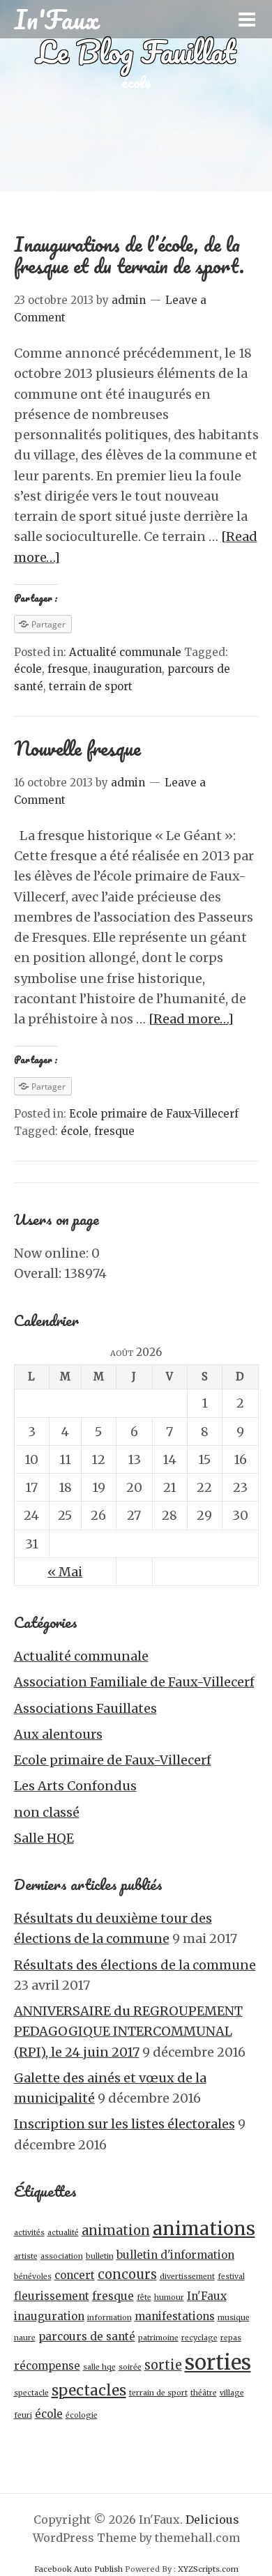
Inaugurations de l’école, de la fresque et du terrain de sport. (129, 255)
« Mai (65, 1572)
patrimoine (158, 2338)
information (109, 2318)
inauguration (128, 669)
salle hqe (99, 2367)
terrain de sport (91, 686)
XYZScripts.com (208, 2569)
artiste (26, 2256)
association (62, 2256)
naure (25, 2338)
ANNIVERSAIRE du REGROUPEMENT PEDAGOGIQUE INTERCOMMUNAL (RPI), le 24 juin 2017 (128, 2032)
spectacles (89, 2391)
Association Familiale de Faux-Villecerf (134, 1682)
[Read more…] (191, 1019)
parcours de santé (87, 2337)
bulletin (100, 2256)
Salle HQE (44, 1838)
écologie (82, 2415)
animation (116, 2231)
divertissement (187, 2277)
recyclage (199, 2338)
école (28, 669)
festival (231, 2277)
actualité (63, 2233)
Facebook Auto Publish (78, 2569)
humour (169, 2297)
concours (127, 2274)
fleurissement (52, 2296)
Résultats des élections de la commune (135, 1965)
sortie (163, 2365)
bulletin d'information (175, 2255)
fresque (68, 669)
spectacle (31, 2393)
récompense (47, 2366)
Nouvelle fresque (77, 748)
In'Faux (207, 2296)
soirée (130, 2367)
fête (144, 2297)
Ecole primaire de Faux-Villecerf (154, 1114)
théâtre (204, 2393)
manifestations (175, 2316)
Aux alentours (58, 1734)
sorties (218, 2362)
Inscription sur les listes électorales (124, 2124)
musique (234, 2318)
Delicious (212, 2520)
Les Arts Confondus (75, 1786)
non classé (47, 1812)
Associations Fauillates (85, 1708)
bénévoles (33, 2277)
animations (204, 2229)
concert (75, 2275)
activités (29, 2233)
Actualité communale (125, 652)
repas (231, 2338)
